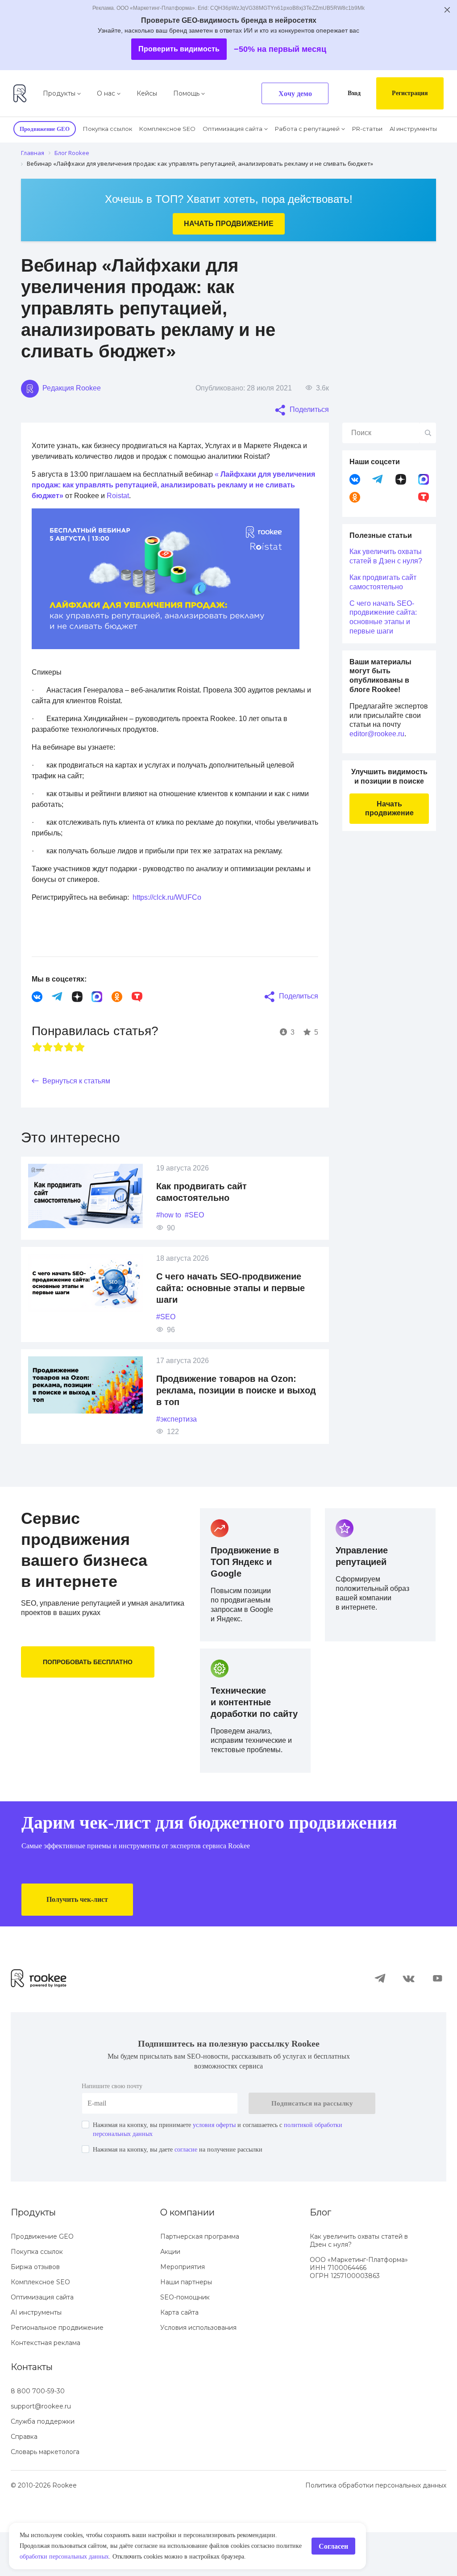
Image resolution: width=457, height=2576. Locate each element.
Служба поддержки (43, 2465)
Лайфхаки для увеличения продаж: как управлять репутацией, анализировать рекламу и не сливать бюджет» (174, 495)
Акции (170, 2295)
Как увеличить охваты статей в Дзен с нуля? (379, 561)
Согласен (331, 2541)
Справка (24, 2480)
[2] (48, 1057)
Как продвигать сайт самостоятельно (388, 591)
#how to (171, 1225)
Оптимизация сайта (237, 128)
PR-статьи (370, 128)
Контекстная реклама (46, 2387)
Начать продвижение (228, 223)
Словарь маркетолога (45, 2496)
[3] (58, 1057)
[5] (80, 1057)
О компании (187, 2256)
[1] (37, 1057)
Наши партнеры (186, 2326)
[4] (69, 1057)
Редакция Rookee (73, 388)
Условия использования (198, 2371)
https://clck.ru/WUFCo (185, 908)
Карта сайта (179, 2356)
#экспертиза (180, 1429)
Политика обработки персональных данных (376, 2529)
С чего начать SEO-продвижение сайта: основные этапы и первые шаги (234, 1298)
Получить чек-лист (82, 1943)
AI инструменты (416, 128)
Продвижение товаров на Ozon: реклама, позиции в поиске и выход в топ (232, 1401)
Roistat (170, 506)
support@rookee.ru (41, 2450)
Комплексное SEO (173, 128)
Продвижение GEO (42, 2280)
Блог (320, 2256)
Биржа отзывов (35, 2311)
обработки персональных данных (241, 2546)
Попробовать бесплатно (90, 1672)
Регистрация (407, 93)
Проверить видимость (176, 49)
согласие (204, 2193)
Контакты (32, 2411)
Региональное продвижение (57, 2371)
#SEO (199, 1225)
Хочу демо (286, 94)
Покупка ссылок (115, 128)
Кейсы (147, 93)
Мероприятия (183, 2311)
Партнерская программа (200, 2280)
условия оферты (237, 2169)
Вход (347, 93)
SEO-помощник (185, 2341)
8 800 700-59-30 (38, 2435)
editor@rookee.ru (380, 752)
